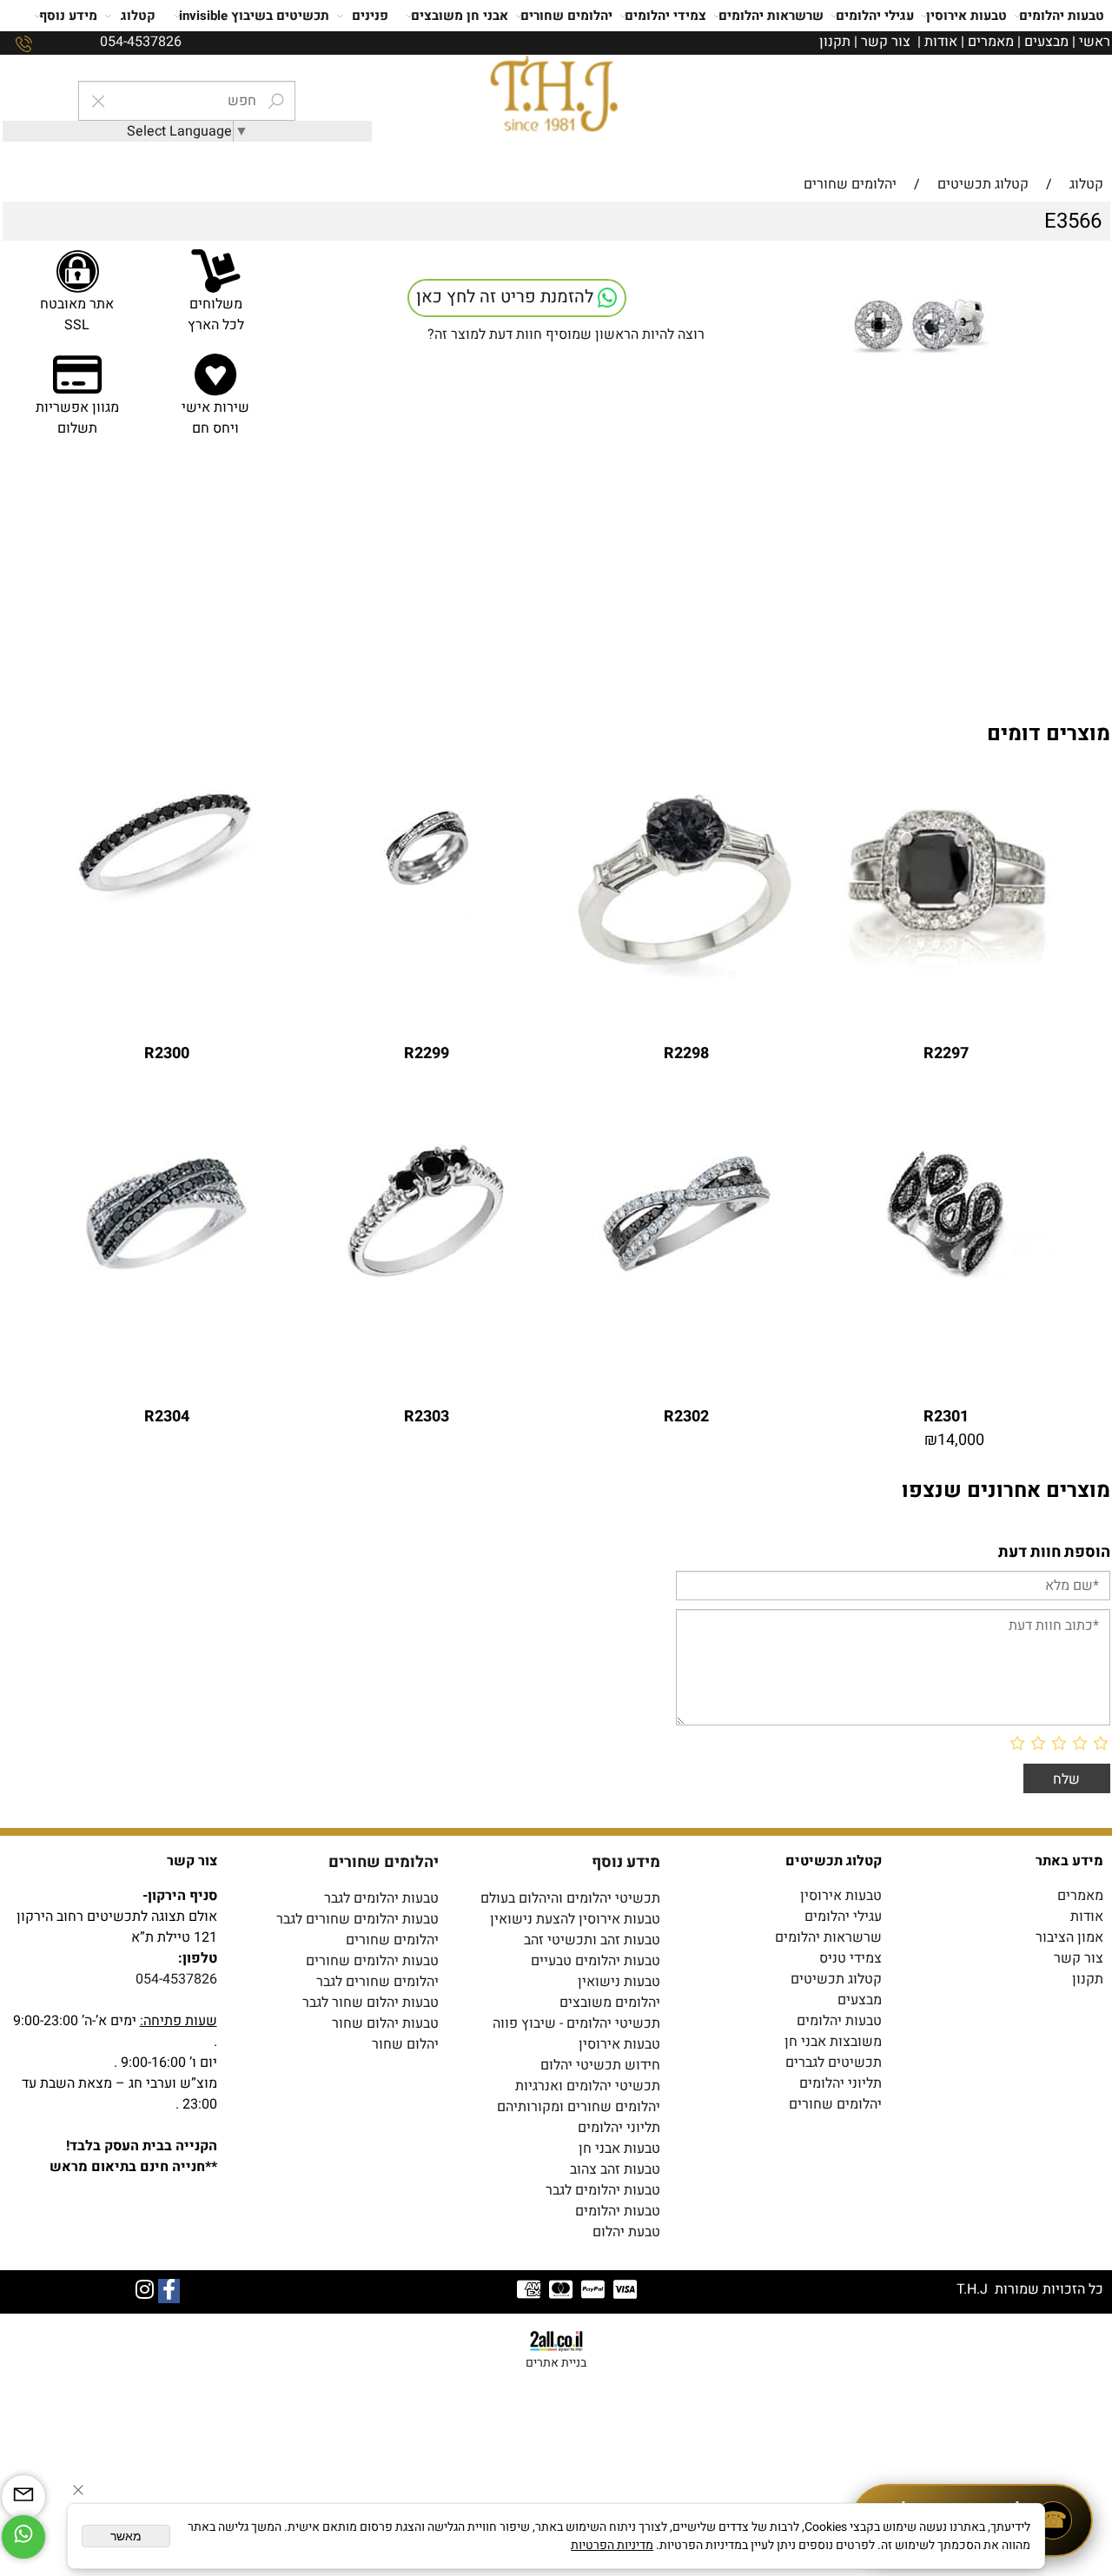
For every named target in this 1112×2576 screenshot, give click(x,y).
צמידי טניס (851, 1958)
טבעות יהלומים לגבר (381, 1898)
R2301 (946, 1417)
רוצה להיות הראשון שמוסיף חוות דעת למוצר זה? (566, 334)
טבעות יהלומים (1062, 16)
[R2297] (946, 982)
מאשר (126, 2536)
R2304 (167, 1417)
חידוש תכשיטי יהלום (600, 2065)
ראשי (1095, 42)
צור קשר (886, 42)
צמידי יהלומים (665, 16)
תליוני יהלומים (841, 2083)
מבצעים (1046, 42)
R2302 (686, 1417)
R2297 (946, 1053)
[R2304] (167, 1276)
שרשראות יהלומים (771, 16)
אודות (941, 42)
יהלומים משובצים (610, 2003)
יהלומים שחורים (566, 16)
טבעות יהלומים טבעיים (596, 1961)
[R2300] (167, 913)
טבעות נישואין (619, 1982)
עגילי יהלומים (875, 16)
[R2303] (427, 1276)
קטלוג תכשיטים (836, 1979)
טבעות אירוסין (966, 16)
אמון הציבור (1069, 1937)
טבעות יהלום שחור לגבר (371, 2003)
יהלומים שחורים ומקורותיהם (579, 2107)
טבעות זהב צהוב (615, 2169)
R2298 (686, 1053)
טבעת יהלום (626, 2232)
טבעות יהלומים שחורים (372, 1961)
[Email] (23, 2497)
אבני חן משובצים (460, 16)
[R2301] (946, 1276)
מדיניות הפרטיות (612, 2545)
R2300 (167, 1053)
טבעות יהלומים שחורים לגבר (357, 1919)
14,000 (961, 1440)
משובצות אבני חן (833, 2042)
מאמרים (991, 42)
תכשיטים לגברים (834, 2063)
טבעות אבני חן (619, 2149)
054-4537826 (176, 1979)
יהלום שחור (405, 2044)
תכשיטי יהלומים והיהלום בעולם (570, 1898)
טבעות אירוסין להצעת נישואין (575, 1919)
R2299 (427, 1053)
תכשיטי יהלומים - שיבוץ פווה (576, 2023)
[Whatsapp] (23, 2537)
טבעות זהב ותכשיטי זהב (592, 1940)
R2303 (427, 1417)
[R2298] (686, 982)
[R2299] (427, 913)
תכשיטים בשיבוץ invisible (254, 16)
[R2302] (686, 1276)
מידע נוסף (68, 16)
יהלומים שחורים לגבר (377, 1982)
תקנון (835, 42)
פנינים (370, 16)
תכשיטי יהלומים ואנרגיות (588, 2086)
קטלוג (138, 16)
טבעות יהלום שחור (385, 2023)
